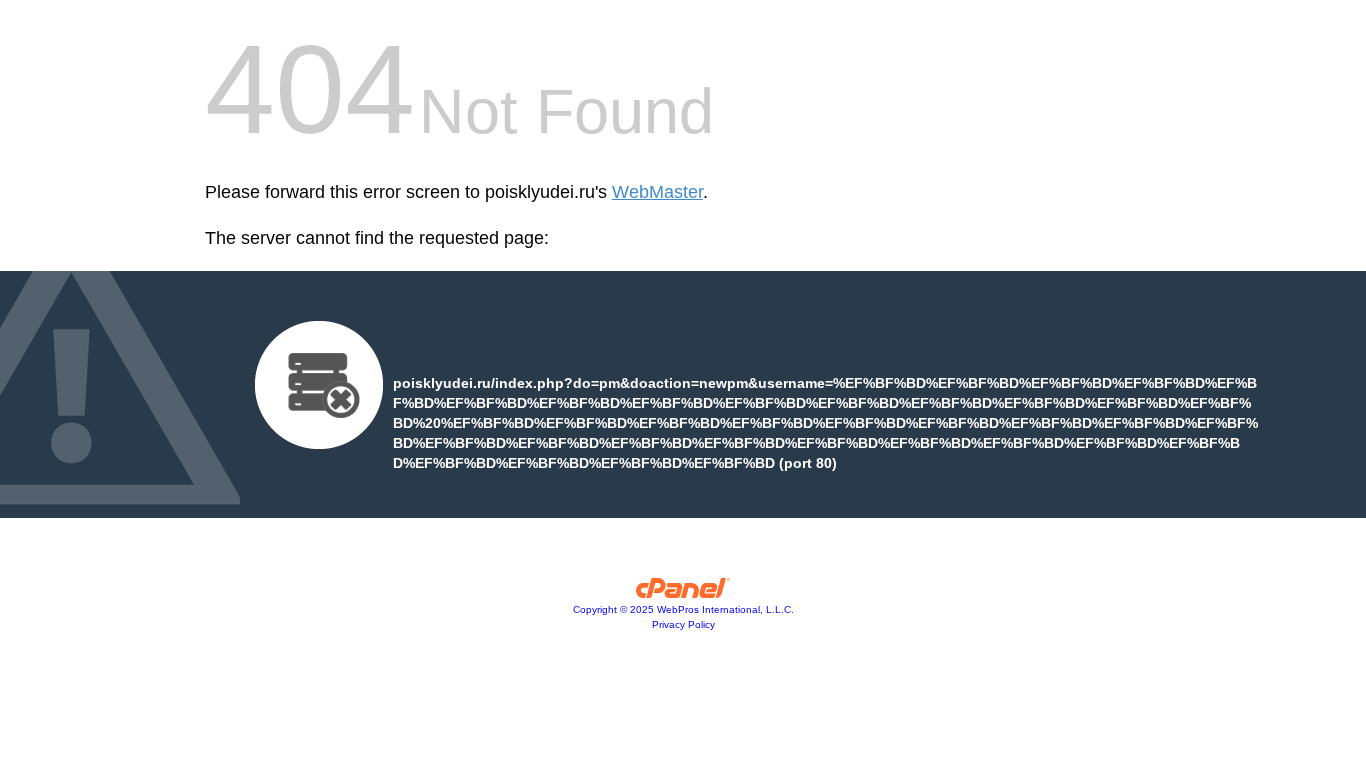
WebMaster (657, 192)
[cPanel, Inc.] (683, 593)
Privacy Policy (683, 624)
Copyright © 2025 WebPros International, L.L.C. (683, 609)
